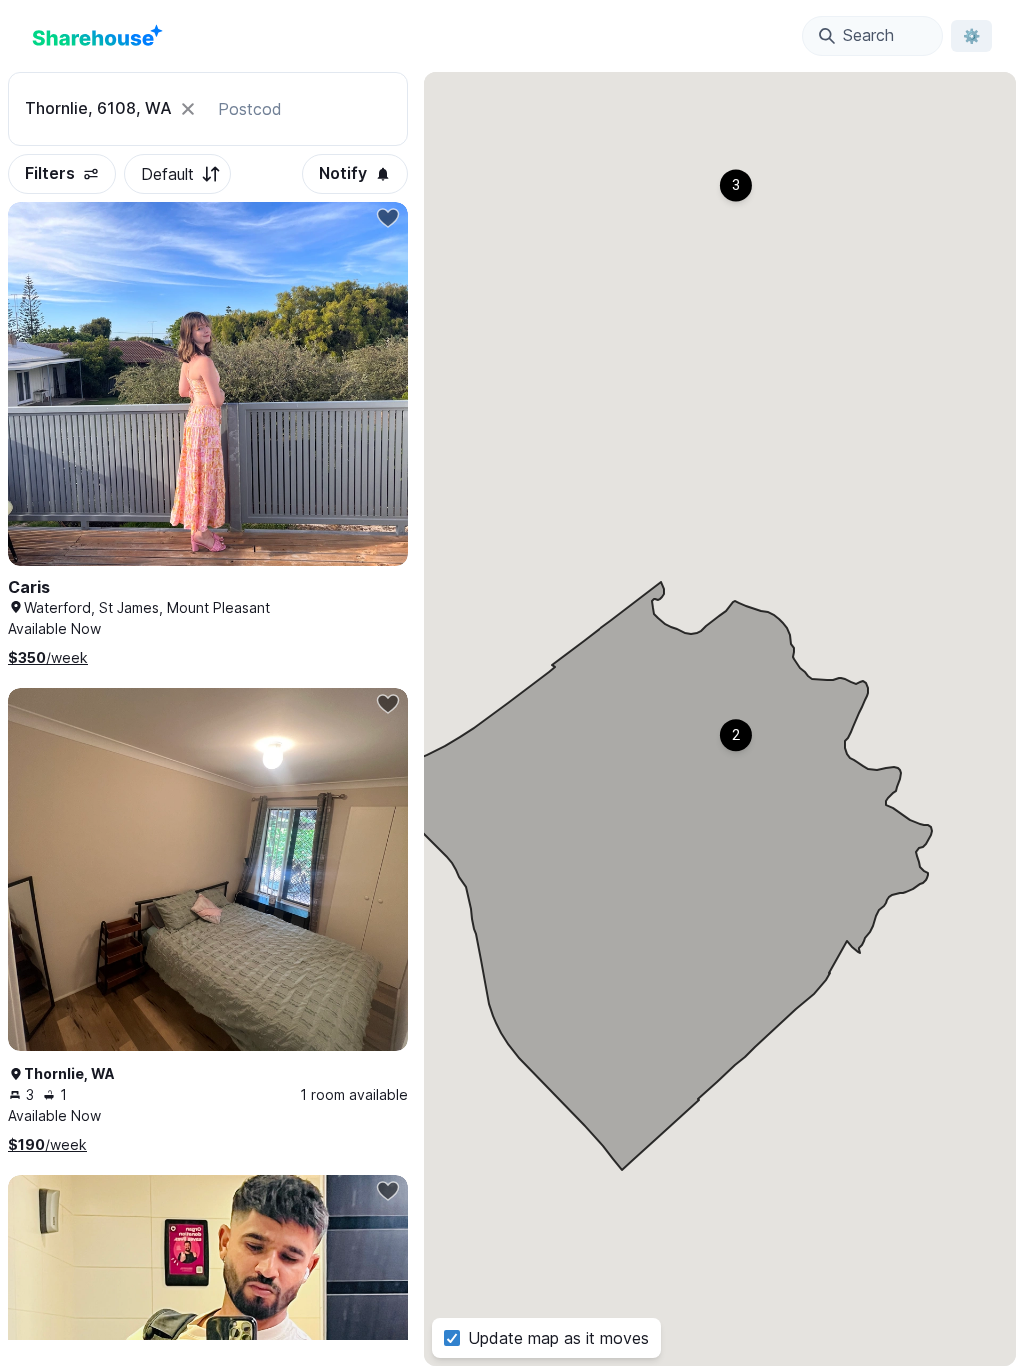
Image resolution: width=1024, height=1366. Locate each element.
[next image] (372, 404)
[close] (188, 109)
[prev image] (44, 404)
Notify (343, 173)
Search (868, 35)
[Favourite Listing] (388, 218)
